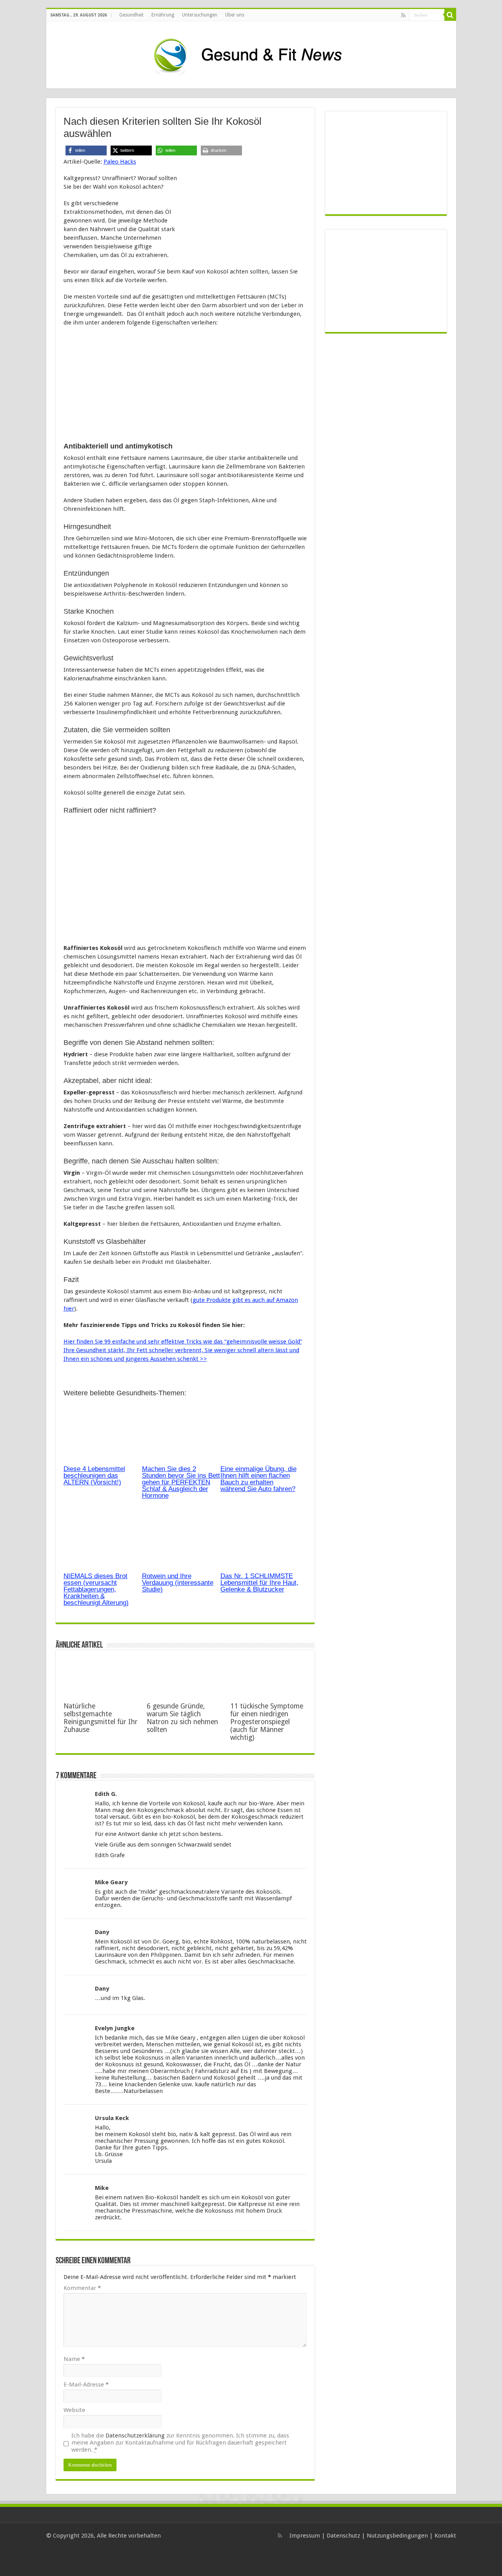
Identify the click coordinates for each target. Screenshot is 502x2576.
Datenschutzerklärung (135, 2436)
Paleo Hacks (120, 162)
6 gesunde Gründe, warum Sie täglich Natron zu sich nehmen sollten (182, 1718)
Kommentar (82, 2288)
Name (74, 2359)
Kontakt (445, 2536)
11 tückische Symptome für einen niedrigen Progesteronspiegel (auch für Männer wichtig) (267, 1722)
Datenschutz (343, 2536)
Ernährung (163, 15)
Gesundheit (131, 15)
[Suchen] (450, 15)
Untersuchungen (200, 15)
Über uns (235, 15)
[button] (86, 150)
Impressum (305, 2536)
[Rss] (403, 15)
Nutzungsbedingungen (397, 2536)
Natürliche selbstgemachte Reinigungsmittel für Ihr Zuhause (101, 1718)
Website (74, 2410)
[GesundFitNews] (251, 53)
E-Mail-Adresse (86, 2385)
